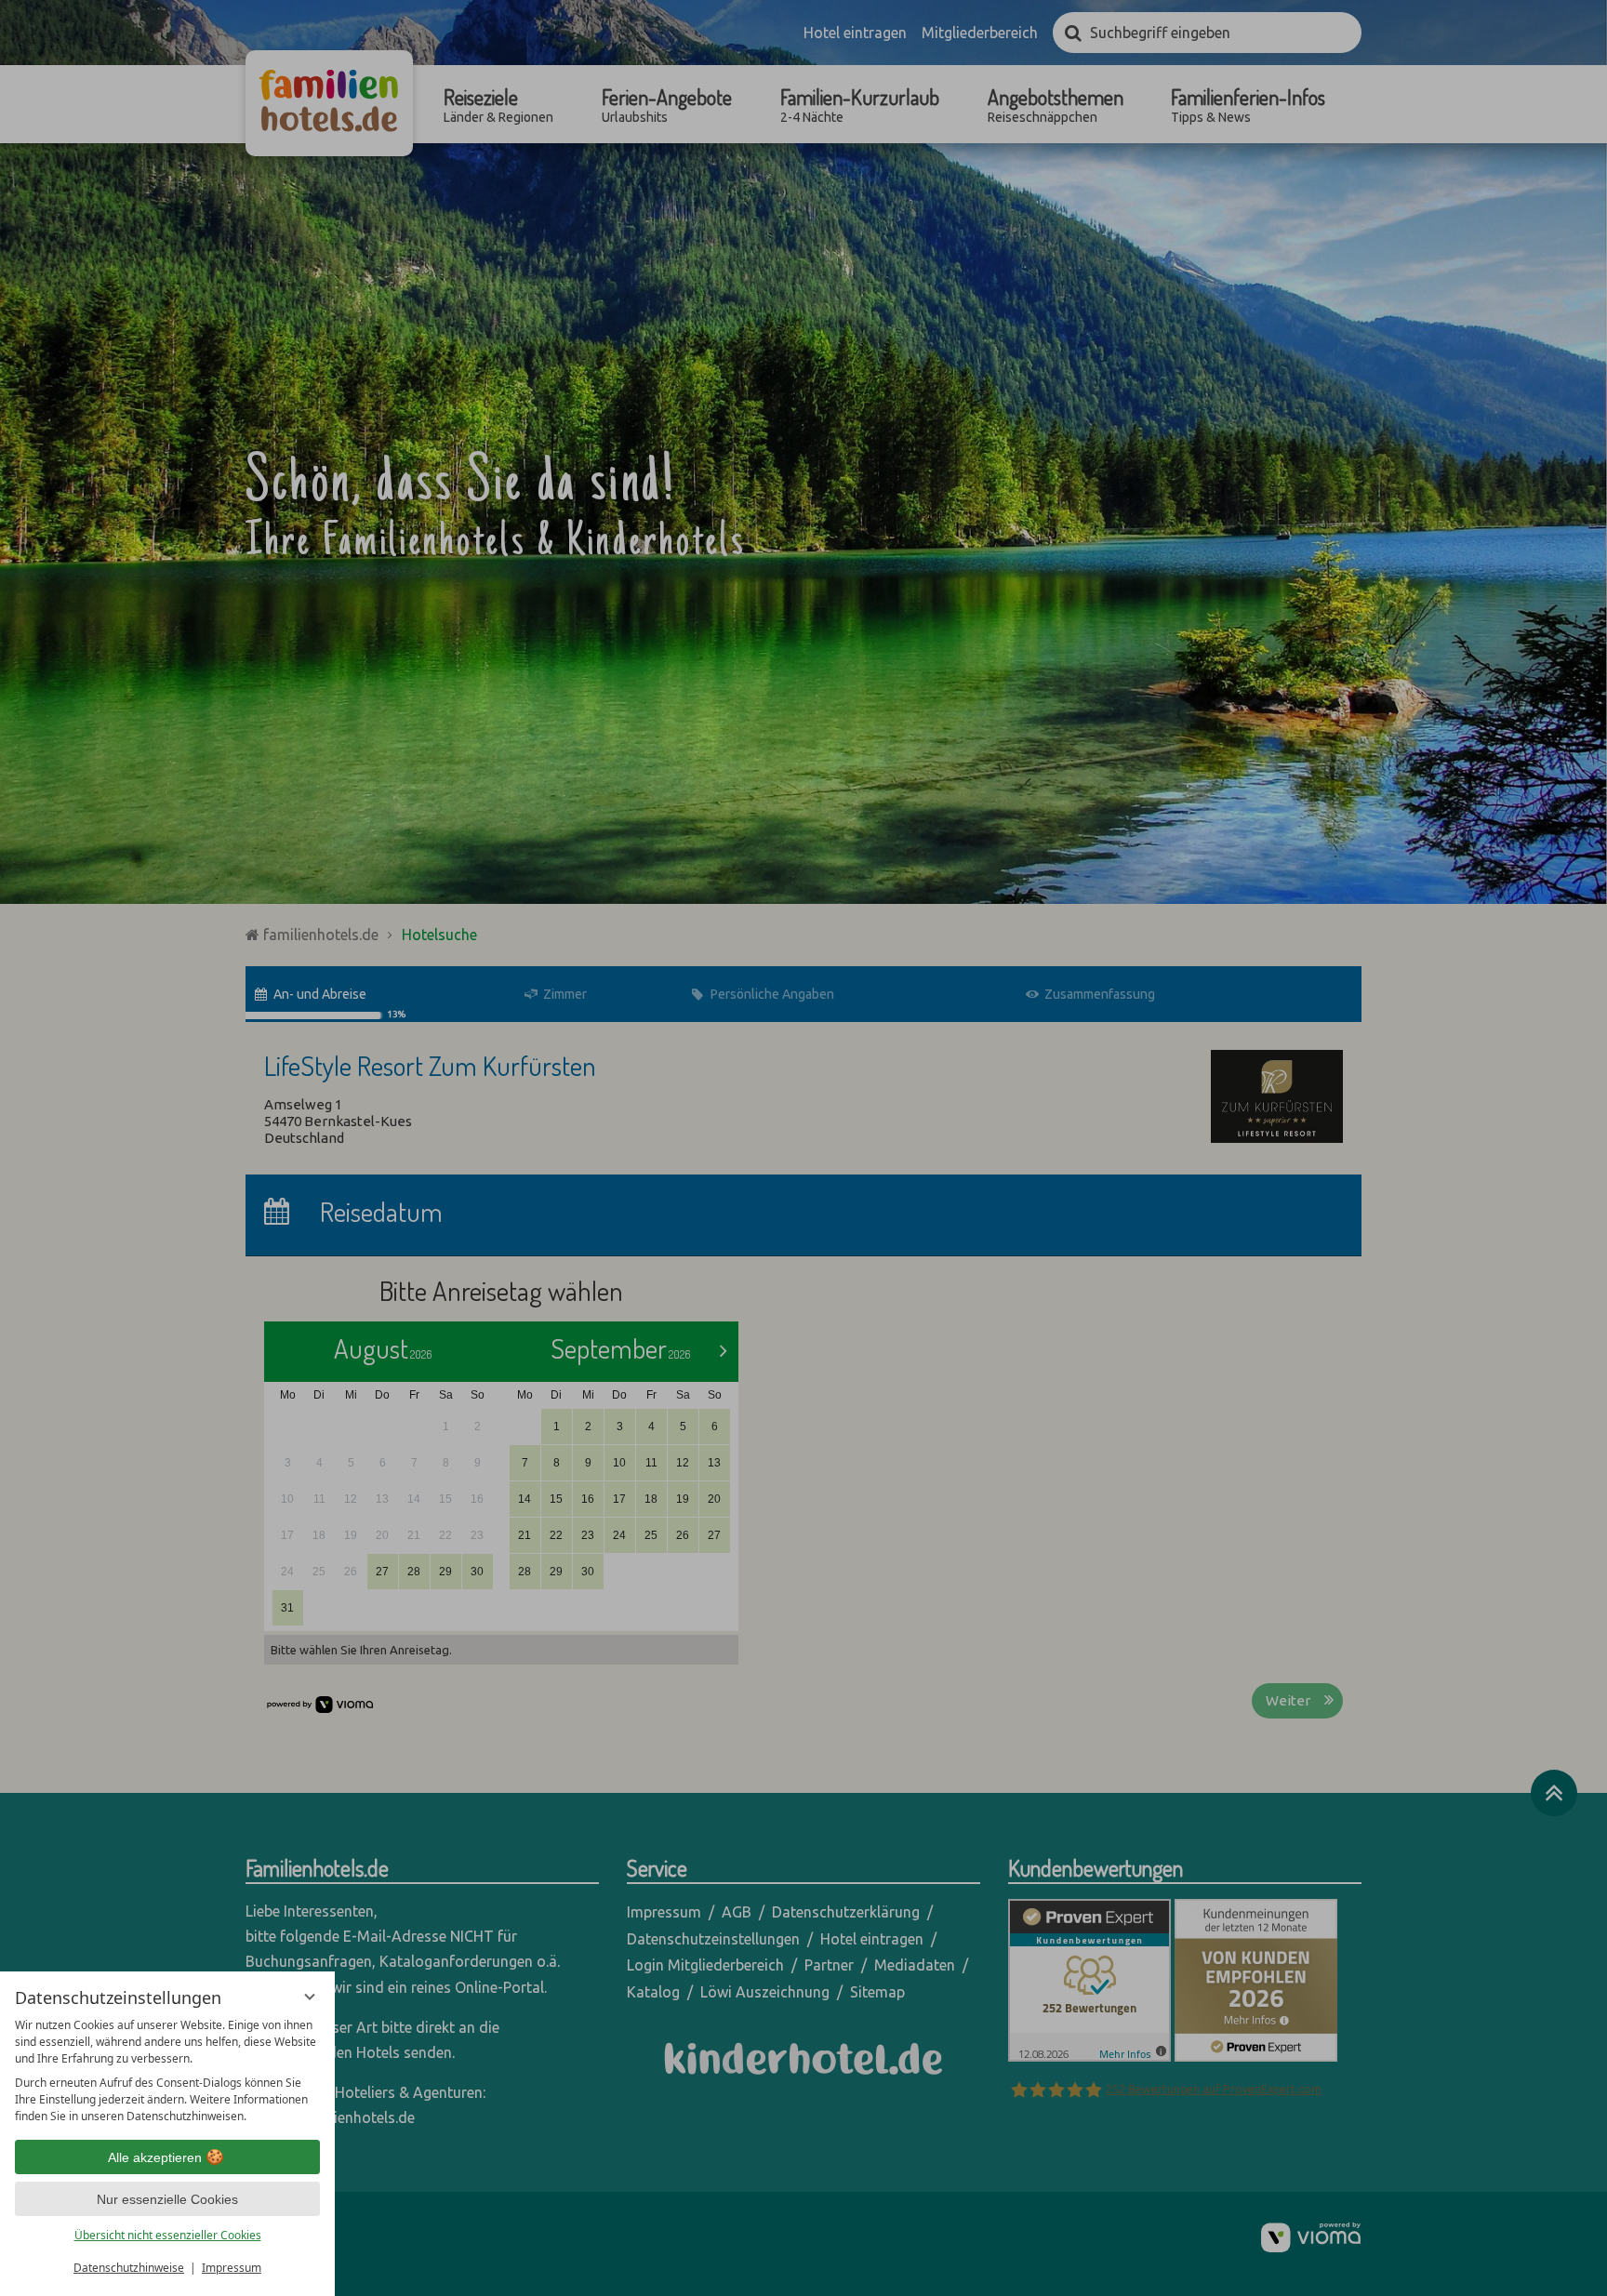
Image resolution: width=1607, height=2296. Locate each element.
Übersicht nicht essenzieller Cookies (168, 2235)
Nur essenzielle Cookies (167, 2199)
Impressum (232, 2268)
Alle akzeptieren (155, 2157)
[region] (167, 2071)
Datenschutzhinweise (129, 2268)
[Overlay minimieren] (310, 1997)
